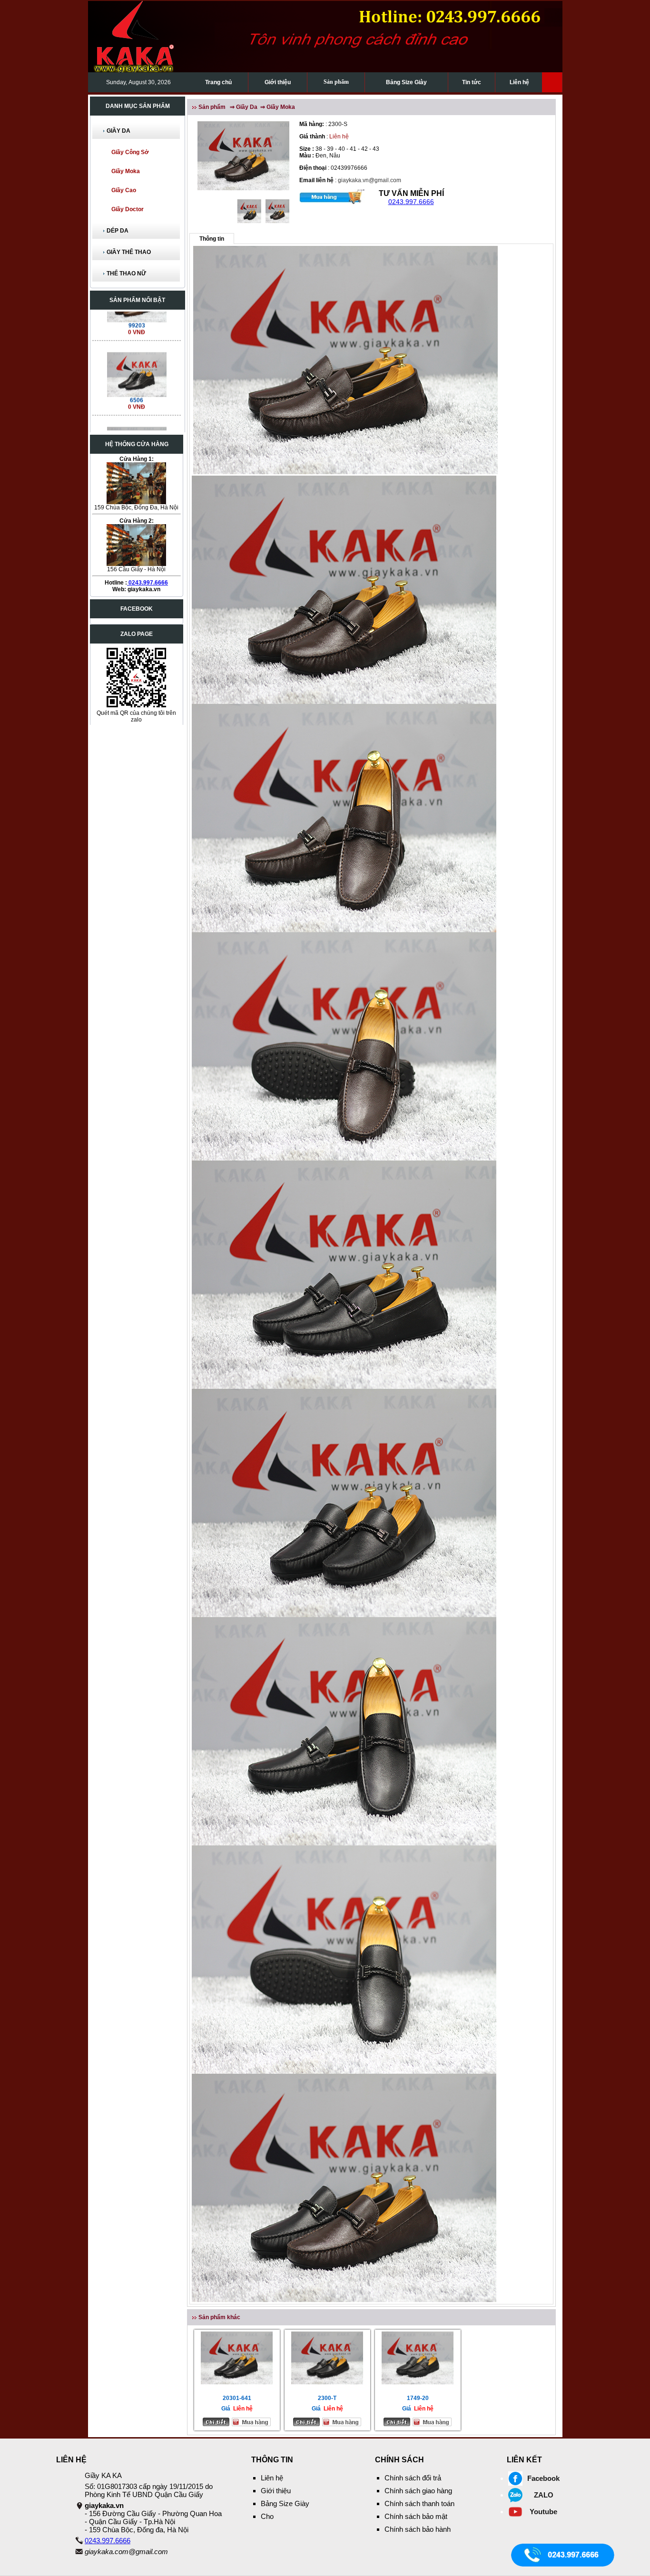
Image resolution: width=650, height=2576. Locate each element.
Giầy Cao (124, 190)
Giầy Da (118, 131)
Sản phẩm (336, 82)
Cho (267, 2516)
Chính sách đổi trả (413, 2478)
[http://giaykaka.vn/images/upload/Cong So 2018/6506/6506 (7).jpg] (136, 333)
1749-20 (418, 2398)
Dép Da (118, 231)
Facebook (543, 2478)
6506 (137, 360)
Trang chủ (218, 82)
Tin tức (472, 82)
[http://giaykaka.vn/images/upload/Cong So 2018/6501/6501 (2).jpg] (136, 408)
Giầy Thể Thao (129, 252)
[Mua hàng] (332, 196)
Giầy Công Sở (130, 152)
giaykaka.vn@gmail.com (369, 180)
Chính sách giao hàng (418, 2491)
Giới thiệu (278, 82)
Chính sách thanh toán (419, 2503)
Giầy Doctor (128, 209)
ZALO (544, 2495)
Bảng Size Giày (406, 82)
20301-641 (237, 2398)
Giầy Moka (126, 171)
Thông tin (212, 239)
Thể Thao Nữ (126, 273)
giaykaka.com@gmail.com (126, 2552)
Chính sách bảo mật (416, 2516)
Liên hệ (519, 82)
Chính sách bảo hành (418, 2529)
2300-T (327, 2398)
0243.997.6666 (148, 583)
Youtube (543, 2512)
